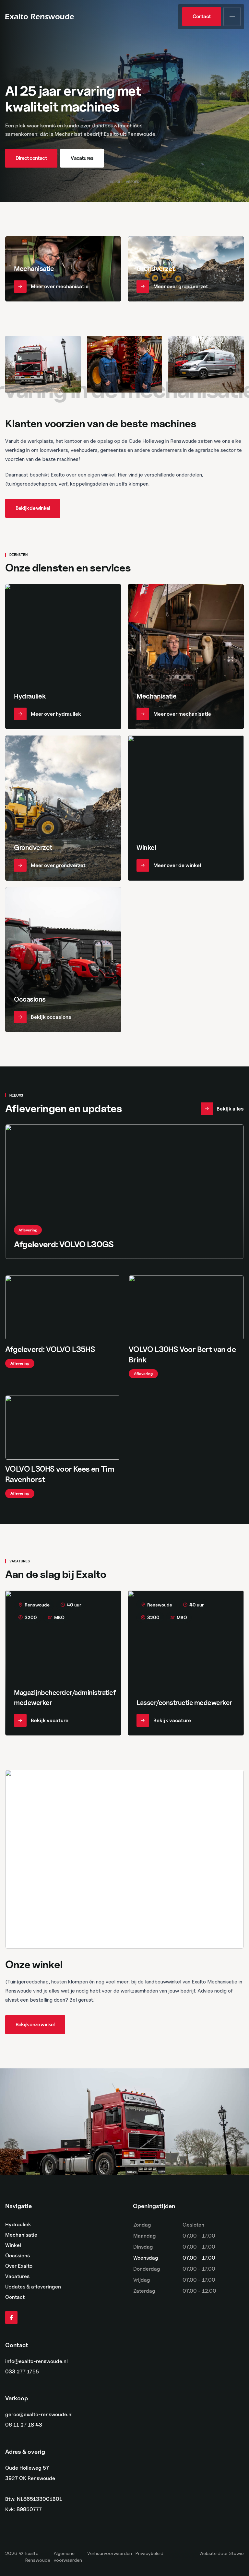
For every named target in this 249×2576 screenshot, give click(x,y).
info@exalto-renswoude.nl (36, 2361)
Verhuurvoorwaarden (110, 2553)
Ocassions (18, 2256)
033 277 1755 (22, 2372)
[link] (202, 17)
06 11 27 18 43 (24, 2425)
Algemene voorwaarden (68, 2557)
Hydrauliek (18, 2224)
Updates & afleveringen (33, 2287)
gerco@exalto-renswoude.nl (39, 2415)
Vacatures (17, 2276)
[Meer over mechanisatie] (63, 269)
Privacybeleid (149, 2553)
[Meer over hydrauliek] (63, 657)
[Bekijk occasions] (63, 960)
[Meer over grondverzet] (186, 269)
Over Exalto (19, 2266)
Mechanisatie (21, 2235)
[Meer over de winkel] (186, 808)
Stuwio (236, 2553)
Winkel (13, 2245)
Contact (15, 2297)
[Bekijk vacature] (63, 1663)
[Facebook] (11, 2318)
